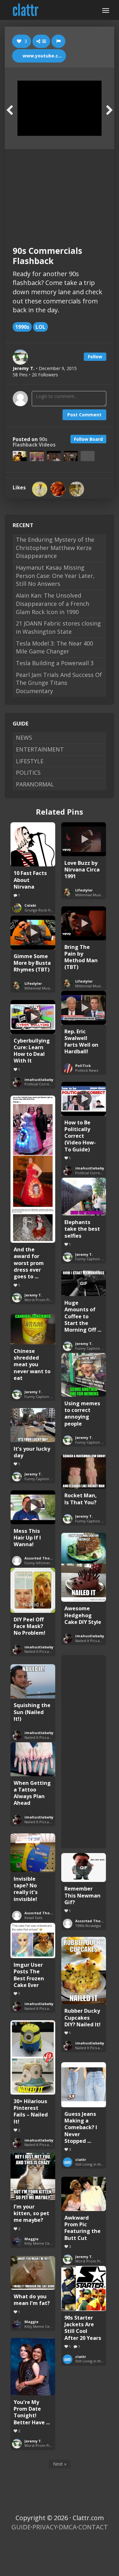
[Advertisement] (60, 192)
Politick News (87, 1070)
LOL (40, 327)
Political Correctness (42, 1084)
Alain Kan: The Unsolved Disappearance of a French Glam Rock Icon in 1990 (53, 603)
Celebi (30, 905)
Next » (60, 2464)
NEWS (24, 738)
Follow (95, 357)
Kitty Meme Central (41, 2243)
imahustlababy (39, 1079)
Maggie (31, 2239)
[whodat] (76, 489)
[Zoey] (40, 489)
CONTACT (93, 2527)
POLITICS (28, 772)
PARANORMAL (35, 784)
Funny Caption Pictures (95, 1259)
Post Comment (84, 415)
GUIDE (21, 2527)
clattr (81, 2159)
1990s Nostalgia (88, 1926)
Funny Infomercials (41, 1563)
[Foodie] (58, 489)
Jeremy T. (33, 1295)
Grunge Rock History (42, 910)
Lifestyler (84, 890)
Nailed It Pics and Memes (96, 1641)
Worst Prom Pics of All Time (49, 1300)
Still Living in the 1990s (94, 2164)
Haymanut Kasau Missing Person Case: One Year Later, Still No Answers (55, 576)
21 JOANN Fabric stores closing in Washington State (58, 627)
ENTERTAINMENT (40, 749)
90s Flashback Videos (34, 442)
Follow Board (88, 439)
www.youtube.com (43, 56)
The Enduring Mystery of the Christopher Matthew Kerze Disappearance (55, 548)
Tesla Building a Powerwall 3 (55, 663)
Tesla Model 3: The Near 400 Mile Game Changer (54, 647)
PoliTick (83, 1066)
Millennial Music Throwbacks (49, 988)
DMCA (68, 2527)
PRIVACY (45, 2527)
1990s (22, 327)
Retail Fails (33, 1918)
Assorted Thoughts (43, 1558)
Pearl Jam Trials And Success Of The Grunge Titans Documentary (59, 683)
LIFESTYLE (30, 761)
